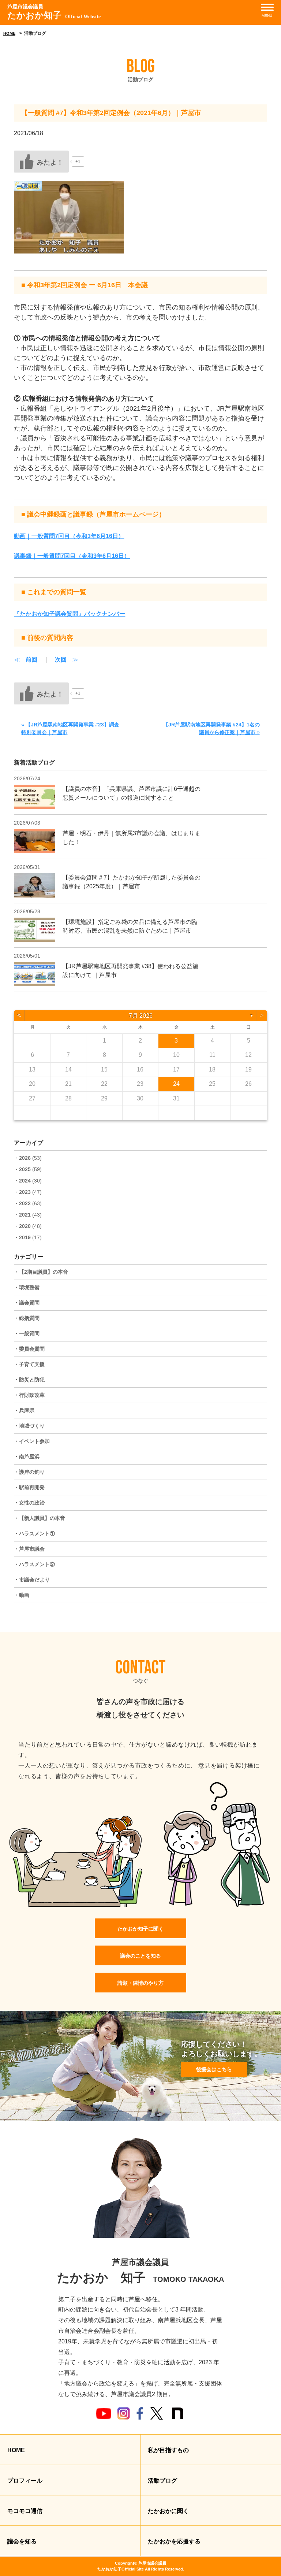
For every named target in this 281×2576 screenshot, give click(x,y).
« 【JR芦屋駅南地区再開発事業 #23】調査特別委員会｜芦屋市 (70, 728)
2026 (25, 1158)
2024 (25, 1181)
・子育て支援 (29, 1364)
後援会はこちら (214, 2069)
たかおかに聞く (168, 2511)
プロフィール (25, 2481)
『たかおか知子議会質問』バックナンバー (70, 614)
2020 (25, 1226)
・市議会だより (32, 1580)
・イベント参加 (32, 1441)
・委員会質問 (29, 1349)
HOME (9, 33)
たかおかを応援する (174, 2541)
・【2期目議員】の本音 (41, 1272)
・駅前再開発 (29, 1487)
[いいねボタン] (41, 162)
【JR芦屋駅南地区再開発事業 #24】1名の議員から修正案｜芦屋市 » (211, 728)
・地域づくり (29, 1426)
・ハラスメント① (34, 1533)
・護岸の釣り (29, 1472)
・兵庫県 (24, 1410)
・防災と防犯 (29, 1380)
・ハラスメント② (34, 1564)
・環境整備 (27, 1287)
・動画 (22, 1595)
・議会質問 (27, 1303)
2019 (25, 1237)
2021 (25, 1215)
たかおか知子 (54, 12)
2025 (25, 1169)
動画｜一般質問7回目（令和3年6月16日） (69, 536)
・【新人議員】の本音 (40, 1518)
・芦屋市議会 (29, 1549)
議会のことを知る (140, 1956)
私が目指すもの (168, 2450)
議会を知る (22, 2541)
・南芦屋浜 (27, 1457)
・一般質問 (27, 1333)
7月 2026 (141, 1016)
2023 (25, 1192)
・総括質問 (27, 1318)
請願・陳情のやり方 (140, 1983)
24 (176, 1084)
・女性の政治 (29, 1503)
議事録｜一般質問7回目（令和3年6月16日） (72, 556)
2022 (25, 1203)
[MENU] (267, 7)
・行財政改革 (29, 1395)
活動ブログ (162, 2481)
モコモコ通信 (25, 2511)
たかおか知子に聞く (140, 1929)
